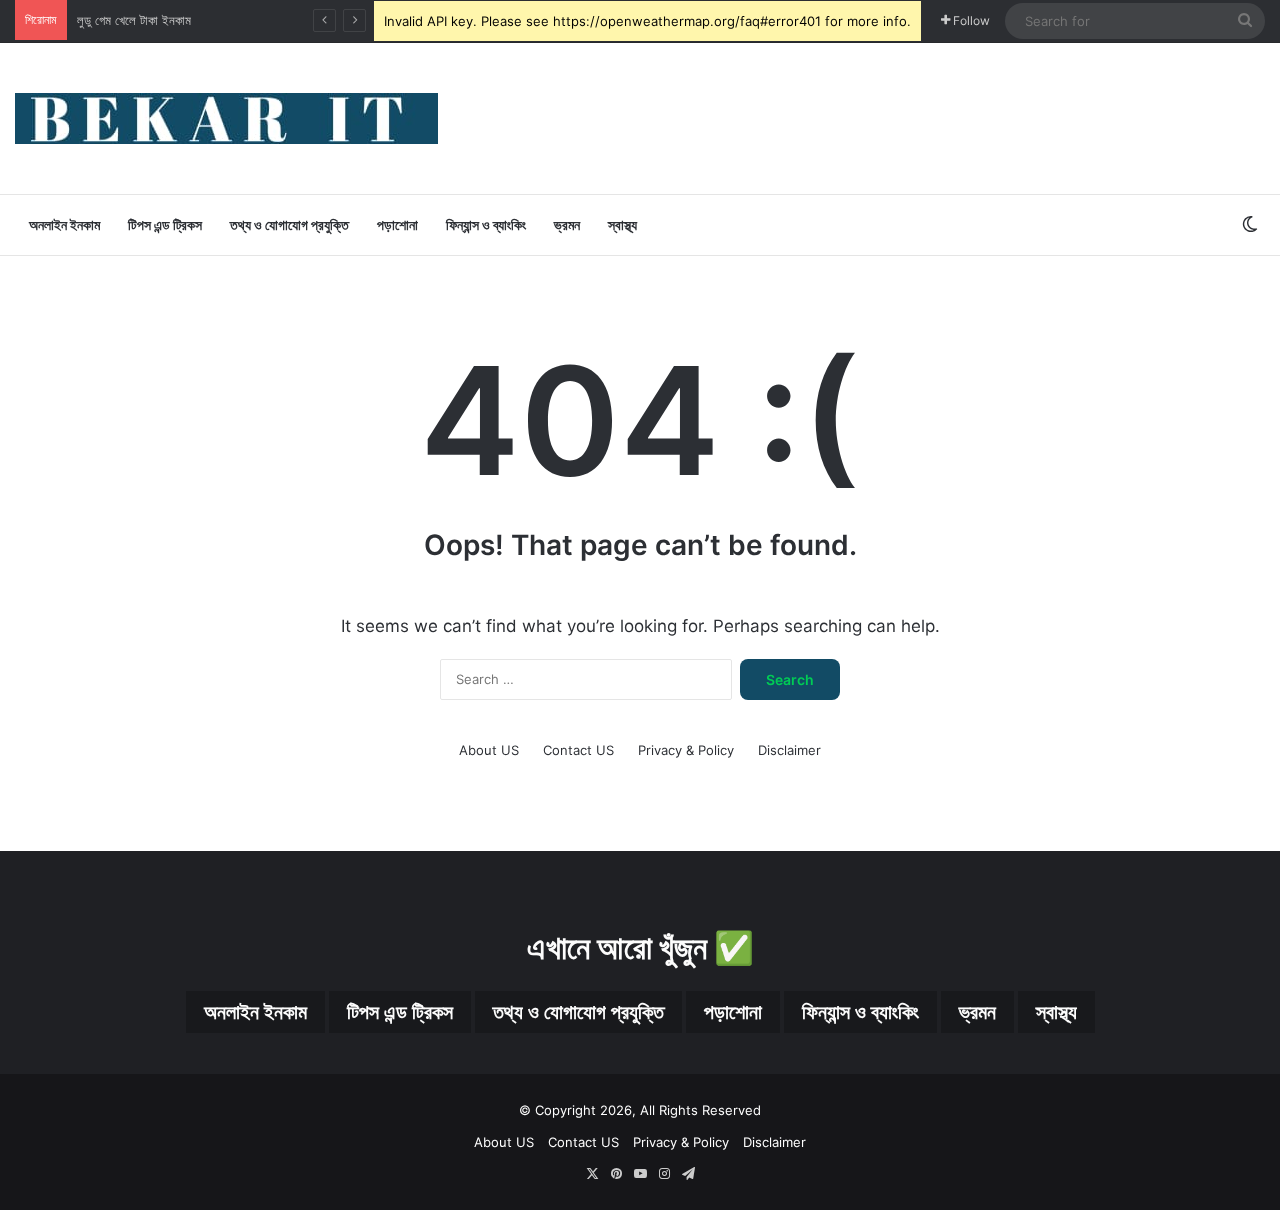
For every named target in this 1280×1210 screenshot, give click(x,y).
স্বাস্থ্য (622, 224)
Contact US (578, 750)
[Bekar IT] (226, 118)
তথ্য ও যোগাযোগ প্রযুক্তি (289, 224)
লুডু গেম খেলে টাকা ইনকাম (134, 20)
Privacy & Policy (686, 750)
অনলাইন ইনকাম (64, 224)
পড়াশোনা (397, 224)
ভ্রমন (567, 224)
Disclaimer (789, 750)
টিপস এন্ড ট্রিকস (165, 224)
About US (489, 750)
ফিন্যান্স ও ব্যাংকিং (486, 224)
